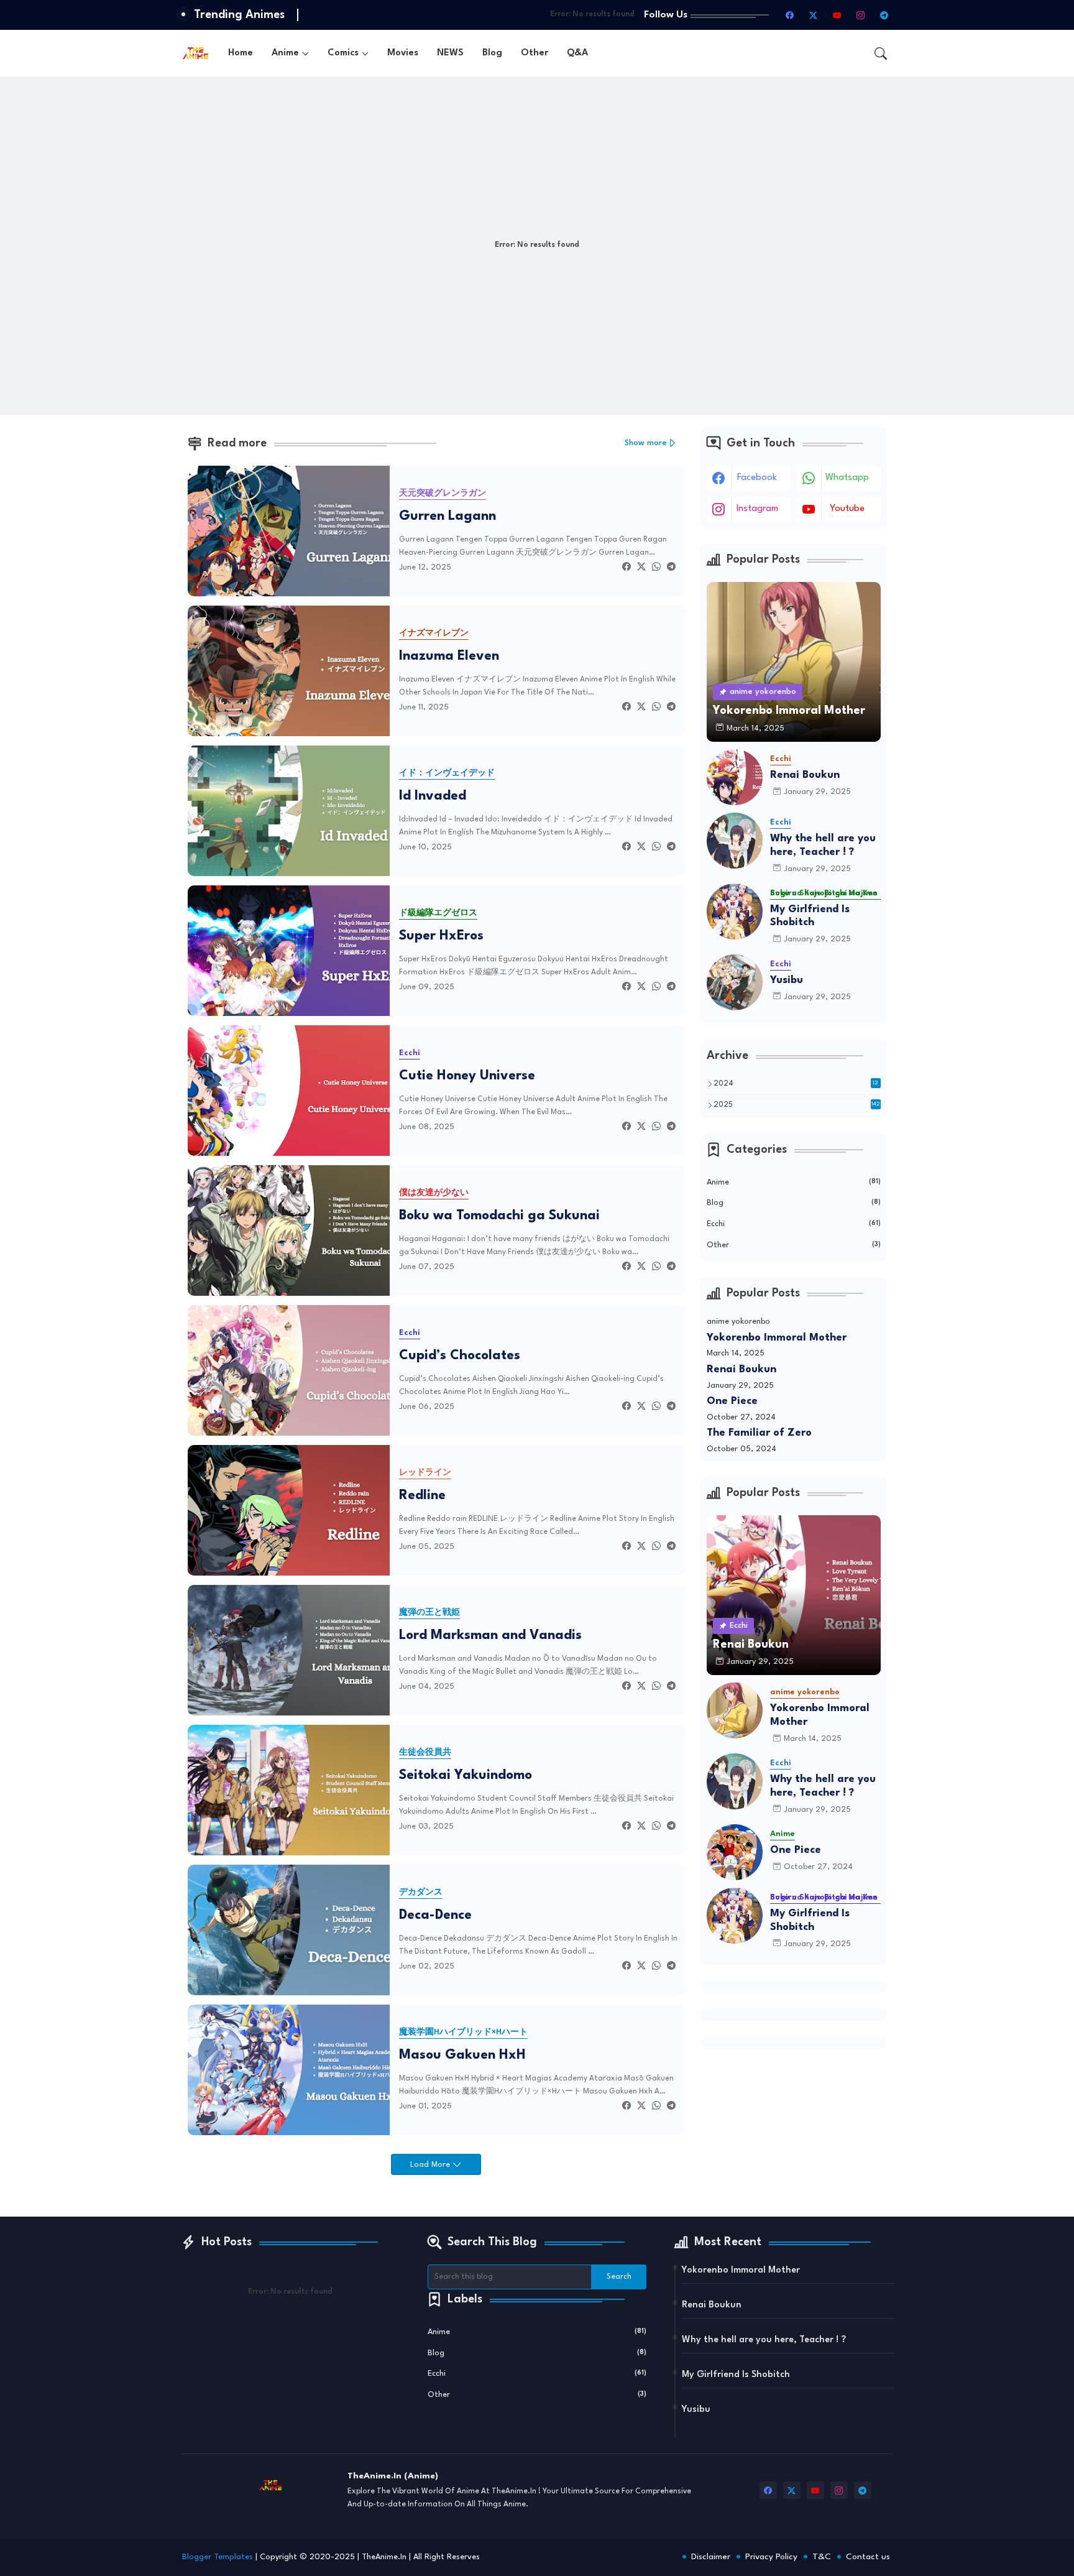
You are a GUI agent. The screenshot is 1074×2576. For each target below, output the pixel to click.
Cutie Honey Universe (467, 1076)
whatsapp (847, 478)
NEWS (450, 53)
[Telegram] (671, 567)
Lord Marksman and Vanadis (490, 1636)
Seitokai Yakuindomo (466, 1775)
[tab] (241, 53)
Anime (285, 53)
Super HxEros (441, 936)
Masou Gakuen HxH (462, 2055)
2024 (796, 1084)
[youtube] (837, 15)
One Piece (732, 1401)
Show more (646, 443)
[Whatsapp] (656, 567)
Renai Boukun (805, 775)
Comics (343, 53)
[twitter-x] (814, 15)
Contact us (868, 2557)
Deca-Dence (435, 1915)
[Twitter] (641, 567)
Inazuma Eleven (449, 656)
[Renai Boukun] (735, 777)
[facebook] (790, 15)
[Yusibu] (735, 982)
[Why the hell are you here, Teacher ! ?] (735, 841)
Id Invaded (433, 796)
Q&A (577, 53)
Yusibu (787, 980)
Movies (403, 53)
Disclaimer (711, 2557)
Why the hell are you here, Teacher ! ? (823, 845)
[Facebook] (626, 567)
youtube (847, 509)
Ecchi (794, 1224)
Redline (422, 1496)
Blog (492, 53)
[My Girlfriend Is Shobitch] (735, 912)
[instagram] (861, 15)
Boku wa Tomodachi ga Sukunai (499, 1216)
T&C (822, 2557)
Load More (431, 2165)
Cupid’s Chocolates (460, 1356)
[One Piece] (735, 1852)
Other (535, 53)
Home (241, 53)
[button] (881, 53)
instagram (757, 509)
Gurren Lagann (447, 516)
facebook (757, 478)
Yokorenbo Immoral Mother (777, 1338)
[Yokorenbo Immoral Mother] (735, 1710)
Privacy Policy (771, 2557)
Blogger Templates (218, 2557)
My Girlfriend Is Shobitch (810, 916)
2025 (797, 1105)
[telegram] (884, 15)
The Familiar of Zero (759, 1433)
